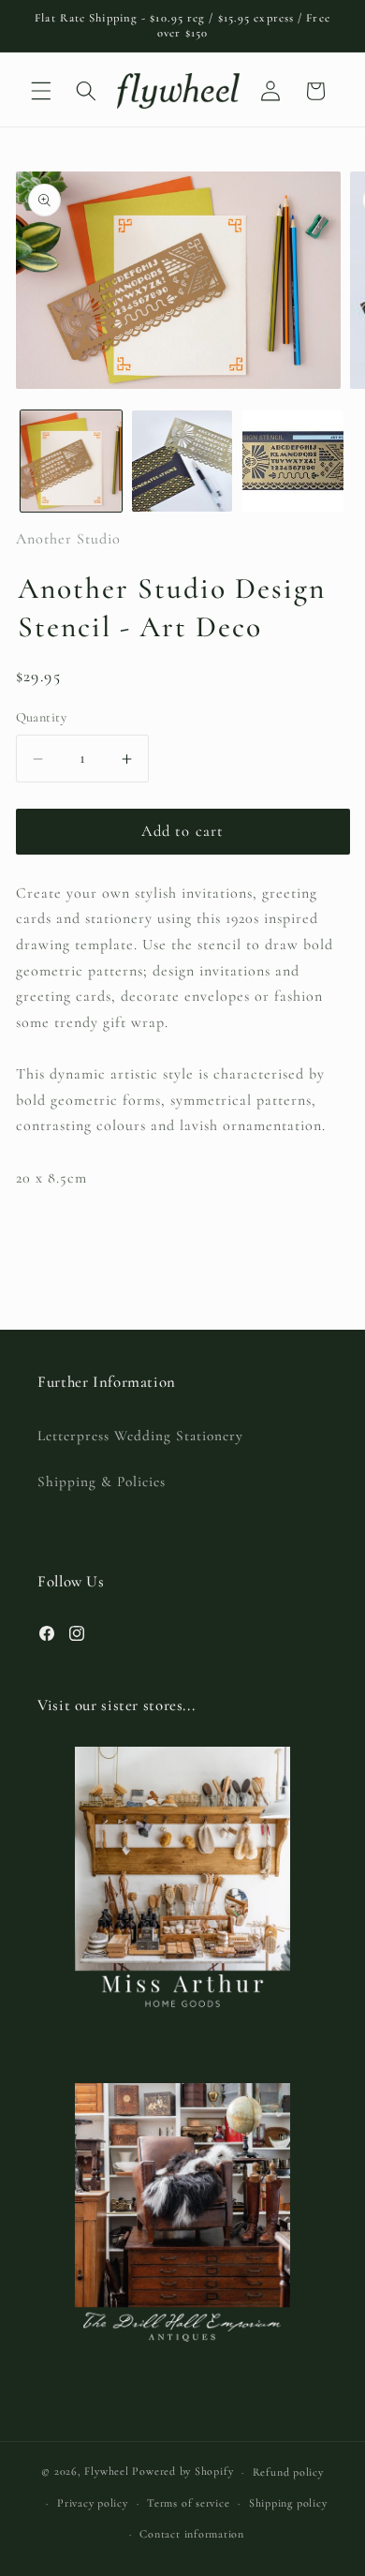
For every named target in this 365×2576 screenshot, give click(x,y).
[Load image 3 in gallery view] (293, 461)
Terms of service (188, 2503)
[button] (41, 91)
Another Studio (68, 539)
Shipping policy (288, 2503)
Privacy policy (93, 2503)
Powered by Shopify (182, 2472)
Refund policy (288, 2472)
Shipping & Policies (102, 1482)
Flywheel (106, 2472)
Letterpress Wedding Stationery (140, 1436)
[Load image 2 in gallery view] (182, 461)
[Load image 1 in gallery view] (71, 461)
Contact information (192, 2534)
